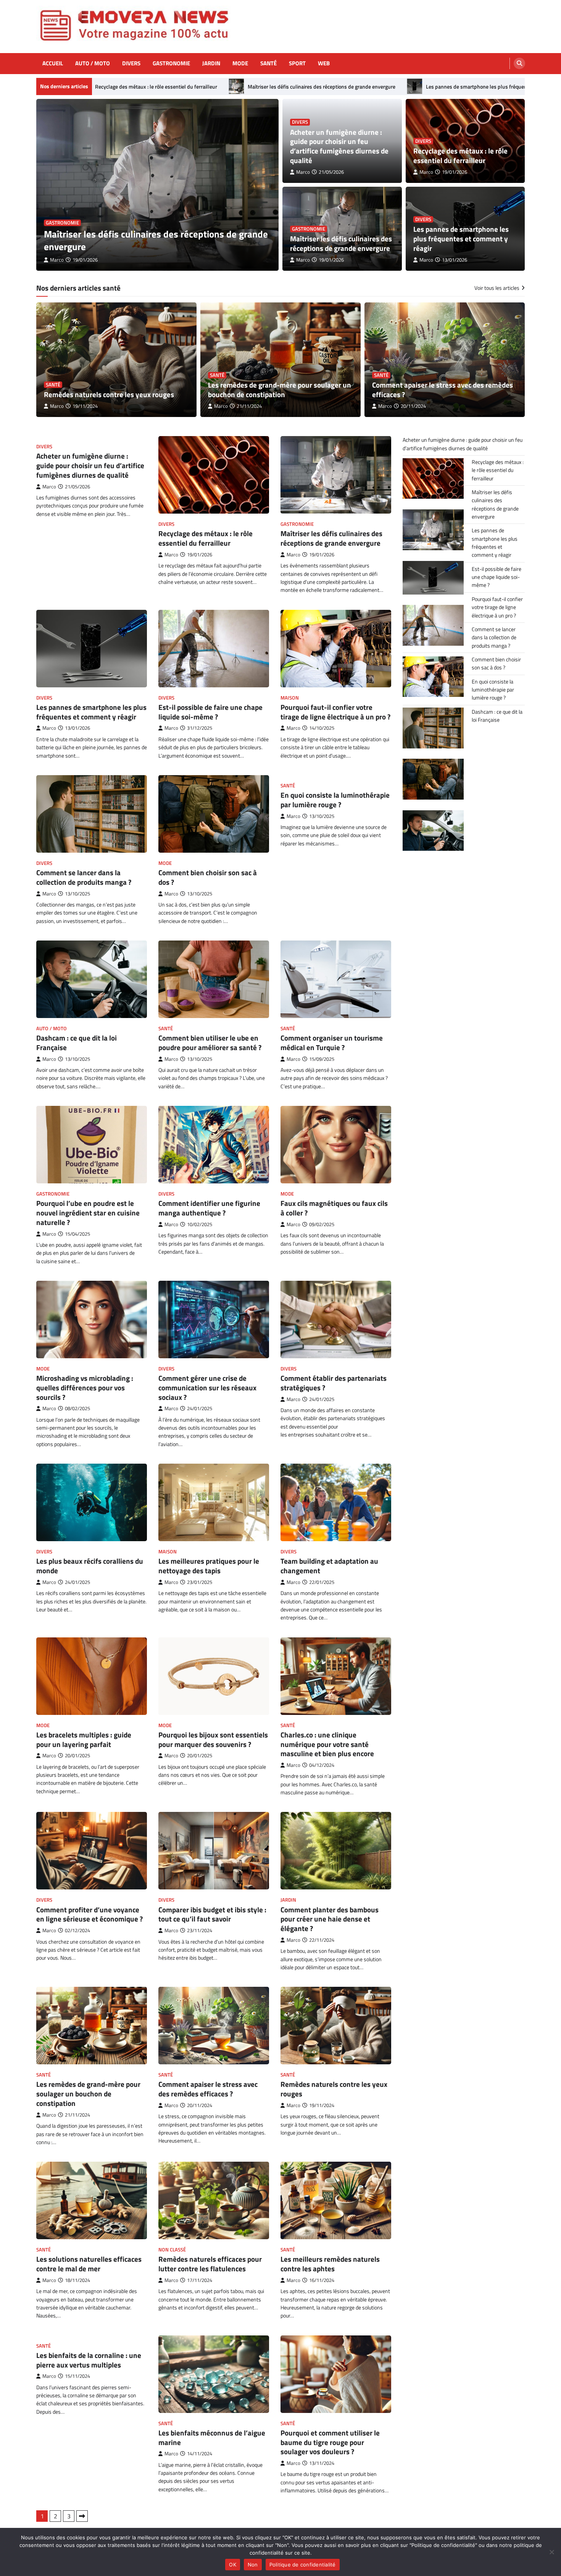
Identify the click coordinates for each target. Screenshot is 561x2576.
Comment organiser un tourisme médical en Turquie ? (332, 1042)
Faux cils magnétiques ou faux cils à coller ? (334, 1208)
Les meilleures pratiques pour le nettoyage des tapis (209, 1566)
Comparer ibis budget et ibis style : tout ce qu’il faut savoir (212, 1914)
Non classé (172, 2250)
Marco (57, 260)
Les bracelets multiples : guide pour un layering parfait (84, 1739)
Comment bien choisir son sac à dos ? (208, 877)
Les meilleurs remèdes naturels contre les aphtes (330, 2264)
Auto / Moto (93, 63)
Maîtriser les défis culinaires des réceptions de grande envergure (207, 87)
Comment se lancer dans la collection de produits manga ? (84, 877)
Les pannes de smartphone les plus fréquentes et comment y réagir (389, 87)
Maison (290, 698)
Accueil (53, 63)
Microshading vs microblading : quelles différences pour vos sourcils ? (85, 1387)
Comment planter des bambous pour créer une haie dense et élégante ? (330, 1919)
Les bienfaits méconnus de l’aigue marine (212, 2437)
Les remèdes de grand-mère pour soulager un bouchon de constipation (280, 389)
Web (324, 63)
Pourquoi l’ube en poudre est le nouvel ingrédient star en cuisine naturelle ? (88, 1213)
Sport (297, 63)
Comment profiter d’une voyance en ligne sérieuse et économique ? (89, 1914)
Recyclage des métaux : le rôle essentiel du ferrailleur (460, 155)
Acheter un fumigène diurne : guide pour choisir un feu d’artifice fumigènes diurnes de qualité (156, 240)
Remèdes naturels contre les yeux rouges (109, 394)
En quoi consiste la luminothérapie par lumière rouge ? (335, 800)
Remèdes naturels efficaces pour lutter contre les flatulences (210, 2264)
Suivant (82, 2516)
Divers (131, 63)
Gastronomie (171, 63)
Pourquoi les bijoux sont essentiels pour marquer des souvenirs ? (213, 1739)
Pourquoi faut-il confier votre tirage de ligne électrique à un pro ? (335, 712)
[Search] (519, 63)
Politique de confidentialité (303, 2565)
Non (253, 2565)
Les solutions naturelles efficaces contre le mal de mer (89, 2264)
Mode (240, 63)
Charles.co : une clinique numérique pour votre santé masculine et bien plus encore (327, 1744)
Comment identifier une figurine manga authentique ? (209, 1208)
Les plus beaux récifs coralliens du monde (90, 1566)
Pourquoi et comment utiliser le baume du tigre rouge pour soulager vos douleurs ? (330, 2442)
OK (233, 2565)
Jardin (211, 63)
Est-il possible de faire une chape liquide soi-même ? (210, 712)
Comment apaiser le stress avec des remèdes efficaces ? (443, 389)
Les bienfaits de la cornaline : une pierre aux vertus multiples (89, 2360)
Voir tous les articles (497, 288)
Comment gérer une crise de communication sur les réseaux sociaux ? (207, 1387)
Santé (268, 63)
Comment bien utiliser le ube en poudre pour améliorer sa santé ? (210, 1042)
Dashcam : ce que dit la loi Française (77, 1042)
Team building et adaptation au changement (329, 1566)
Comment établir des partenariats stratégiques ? (334, 1383)
